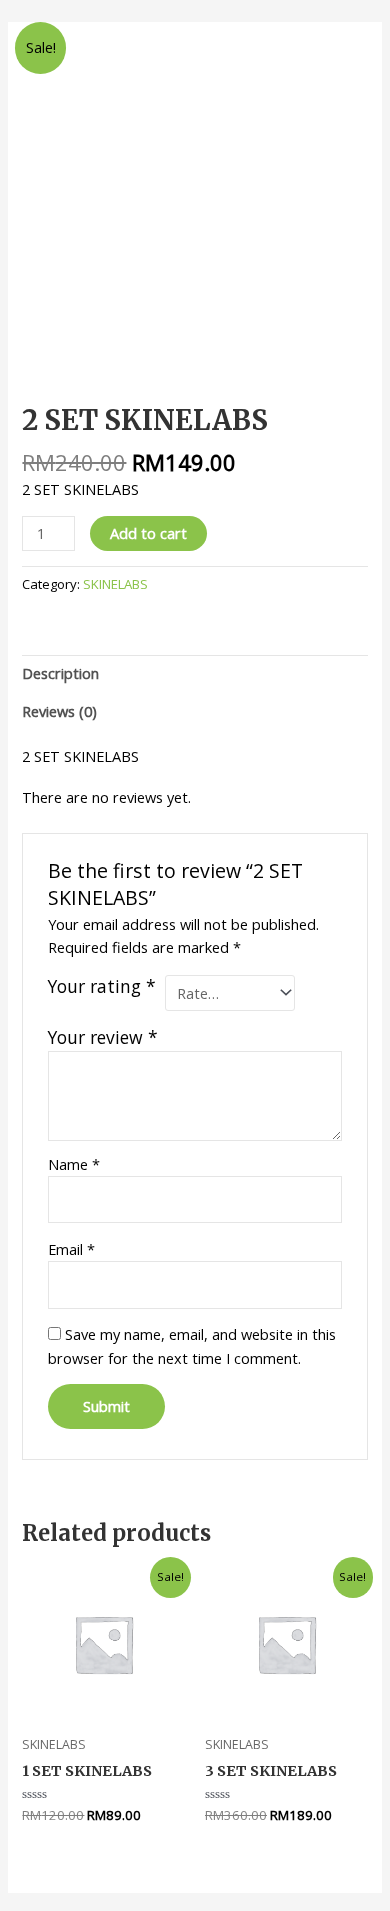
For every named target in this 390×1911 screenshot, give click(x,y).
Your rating (102, 986)
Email (71, 1249)
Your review (103, 1037)
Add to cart (148, 533)
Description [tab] (60, 673)
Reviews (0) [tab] (59, 711)
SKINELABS (115, 584)
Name (74, 1164)
